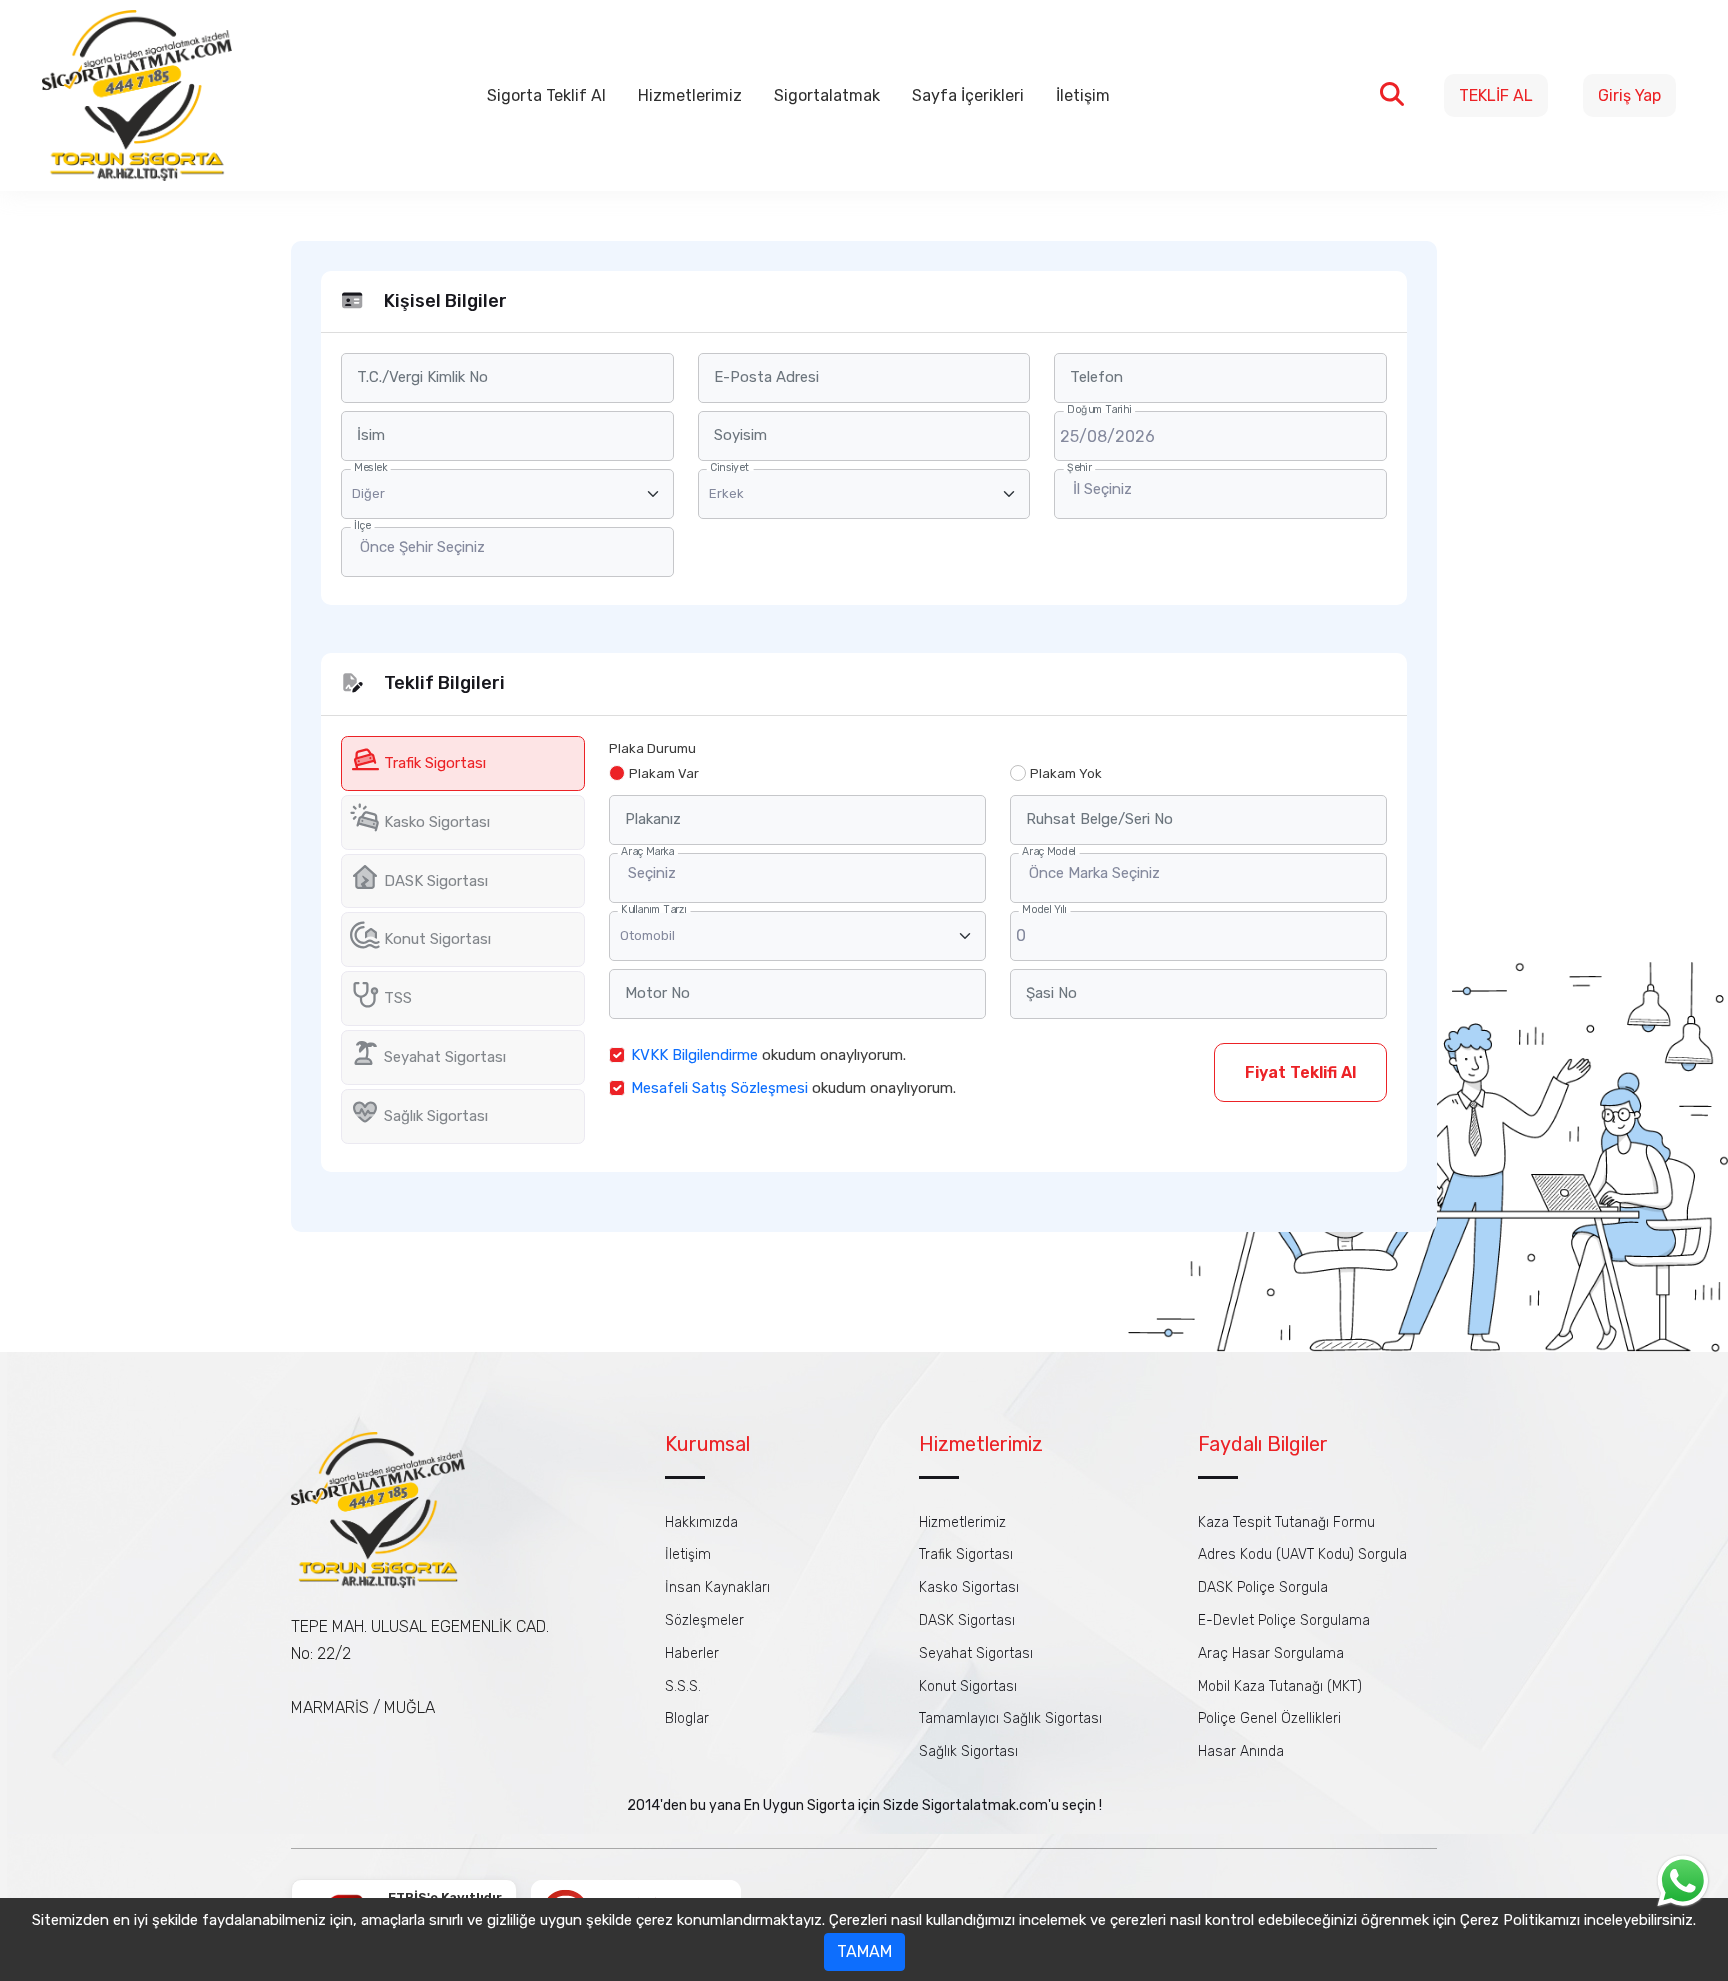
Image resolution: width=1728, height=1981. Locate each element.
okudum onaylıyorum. (768, 1055)
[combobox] (1220, 494)
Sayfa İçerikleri (968, 95)
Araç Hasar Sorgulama (1271, 1653)
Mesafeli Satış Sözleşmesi (719, 1088)
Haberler (692, 1653)
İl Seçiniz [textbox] (1102, 489)
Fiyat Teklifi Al (1300, 1072)
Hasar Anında (1241, 1751)
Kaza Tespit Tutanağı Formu (1286, 1522)
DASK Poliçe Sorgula (1263, 1587)
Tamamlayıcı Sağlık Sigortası (1010, 1718)
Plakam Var (664, 773)
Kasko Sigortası (969, 1587)
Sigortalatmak (827, 95)
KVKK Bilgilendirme (694, 1055)
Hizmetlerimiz (690, 95)
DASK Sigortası (967, 1620)
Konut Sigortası (968, 1686)
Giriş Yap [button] (1629, 95)
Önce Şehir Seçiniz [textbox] (422, 547)
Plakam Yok (1066, 773)
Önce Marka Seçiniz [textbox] (1094, 873)
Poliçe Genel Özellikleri (1269, 1718)
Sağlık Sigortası (968, 1751)
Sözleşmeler (704, 1620)
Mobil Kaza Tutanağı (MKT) (1280, 1686)
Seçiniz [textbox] (652, 873)
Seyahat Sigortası (976, 1653)
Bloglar (687, 1718)
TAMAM (864, 1951)
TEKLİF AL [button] (1496, 95)
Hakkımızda (701, 1522)
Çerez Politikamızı (1520, 1920)
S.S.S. (683, 1686)
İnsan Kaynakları (717, 1587)
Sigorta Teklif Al (546, 95)
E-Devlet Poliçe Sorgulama (1284, 1620)
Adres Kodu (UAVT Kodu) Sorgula (1302, 1554)
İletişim (1083, 95)
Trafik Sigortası (966, 1554)
